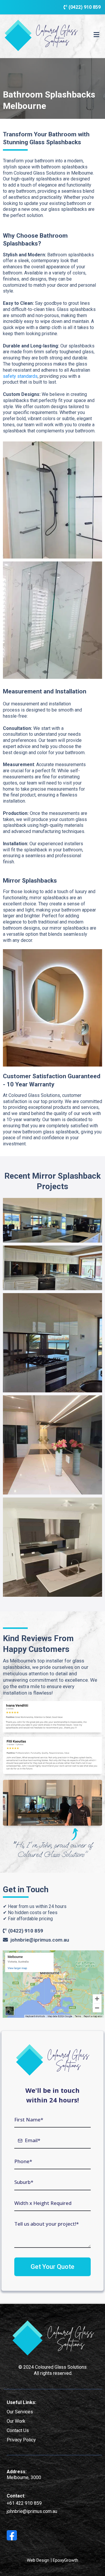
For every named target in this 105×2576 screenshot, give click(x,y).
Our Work (16, 2421)
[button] (96, 35)
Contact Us (18, 2430)
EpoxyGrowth (65, 2560)
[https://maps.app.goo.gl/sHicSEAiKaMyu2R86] (53, 1983)
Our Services (20, 2412)
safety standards (20, 376)
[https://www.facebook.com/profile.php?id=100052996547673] (12, 2535)
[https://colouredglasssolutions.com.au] (41, 35)
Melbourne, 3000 (24, 2477)
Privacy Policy (21, 2440)
